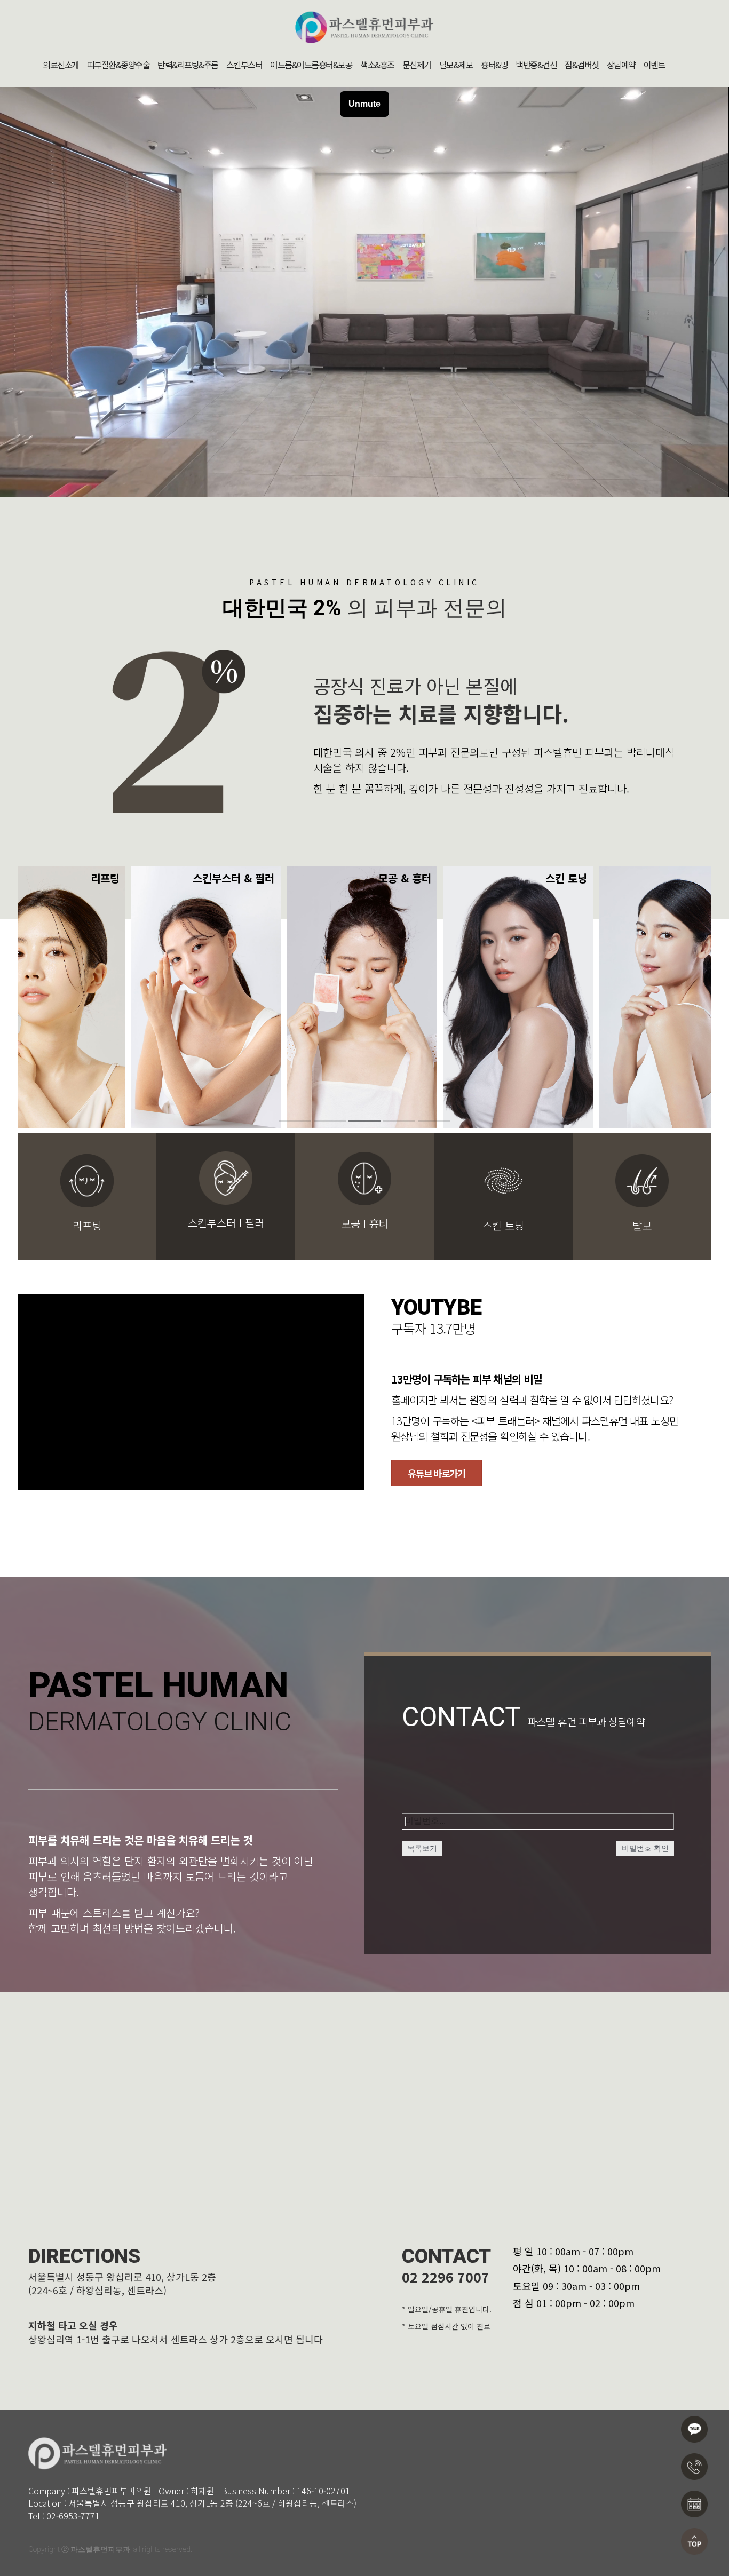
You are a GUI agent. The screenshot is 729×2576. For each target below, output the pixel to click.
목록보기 (422, 1848)
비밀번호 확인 (645, 1848)
